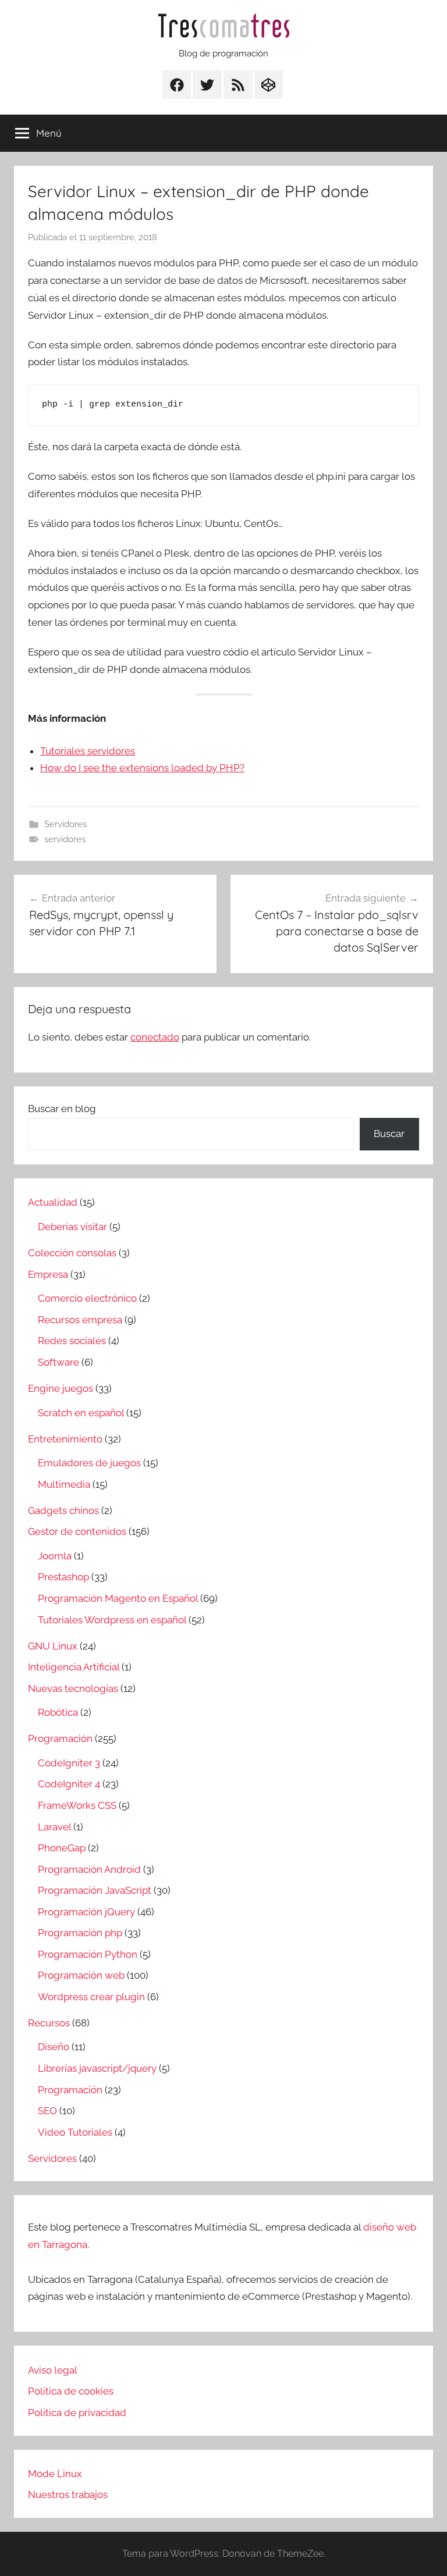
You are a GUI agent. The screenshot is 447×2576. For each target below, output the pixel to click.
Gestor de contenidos (77, 1531)
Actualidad (53, 1202)
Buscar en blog (62, 1109)
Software (58, 1362)
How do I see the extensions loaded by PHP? (142, 768)
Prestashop (63, 1577)
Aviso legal (53, 2370)
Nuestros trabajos (68, 2495)
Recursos (49, 2023)
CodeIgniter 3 (69, 1763)
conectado (155, 1037)
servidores (65, 839)
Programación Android (89, 1869)
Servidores (65, 824)
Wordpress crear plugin (91, 1997)
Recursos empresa (80, 1320)
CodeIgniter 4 (69, 1784)
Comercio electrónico (87, 1298)
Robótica (58, 1712)
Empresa (48, 1274)
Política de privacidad (77, 2413)
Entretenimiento (65, 1439)
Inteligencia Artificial (74, 1667)
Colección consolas (72, 1253)
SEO (47, 2111)
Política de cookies (71, 2391)
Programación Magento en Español (118, 1598)
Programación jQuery (86, 1912)
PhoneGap (62, 1848)
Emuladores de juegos (89, 1463)
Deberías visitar (72, 1227)
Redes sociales (72, 1341)
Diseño (54, 2047)
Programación (60, 1738)
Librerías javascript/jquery (97, 2068)
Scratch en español (81, 1413)
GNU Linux (53, 1646)
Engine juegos (61, 1388)
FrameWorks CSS (77, 1805)
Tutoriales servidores (88, 751)
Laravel (54, 1827)
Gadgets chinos (63, 1510)
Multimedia (64, 1484)
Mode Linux (55, 2474)
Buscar (389, 1134)
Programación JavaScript (95, 1890)
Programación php (80, 1933)
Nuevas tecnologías (73, 1688)
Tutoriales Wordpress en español (112, 1620)
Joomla (55, 1556)
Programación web (81, 1975)
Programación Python (88, 1954)
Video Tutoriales (75, 2132)
